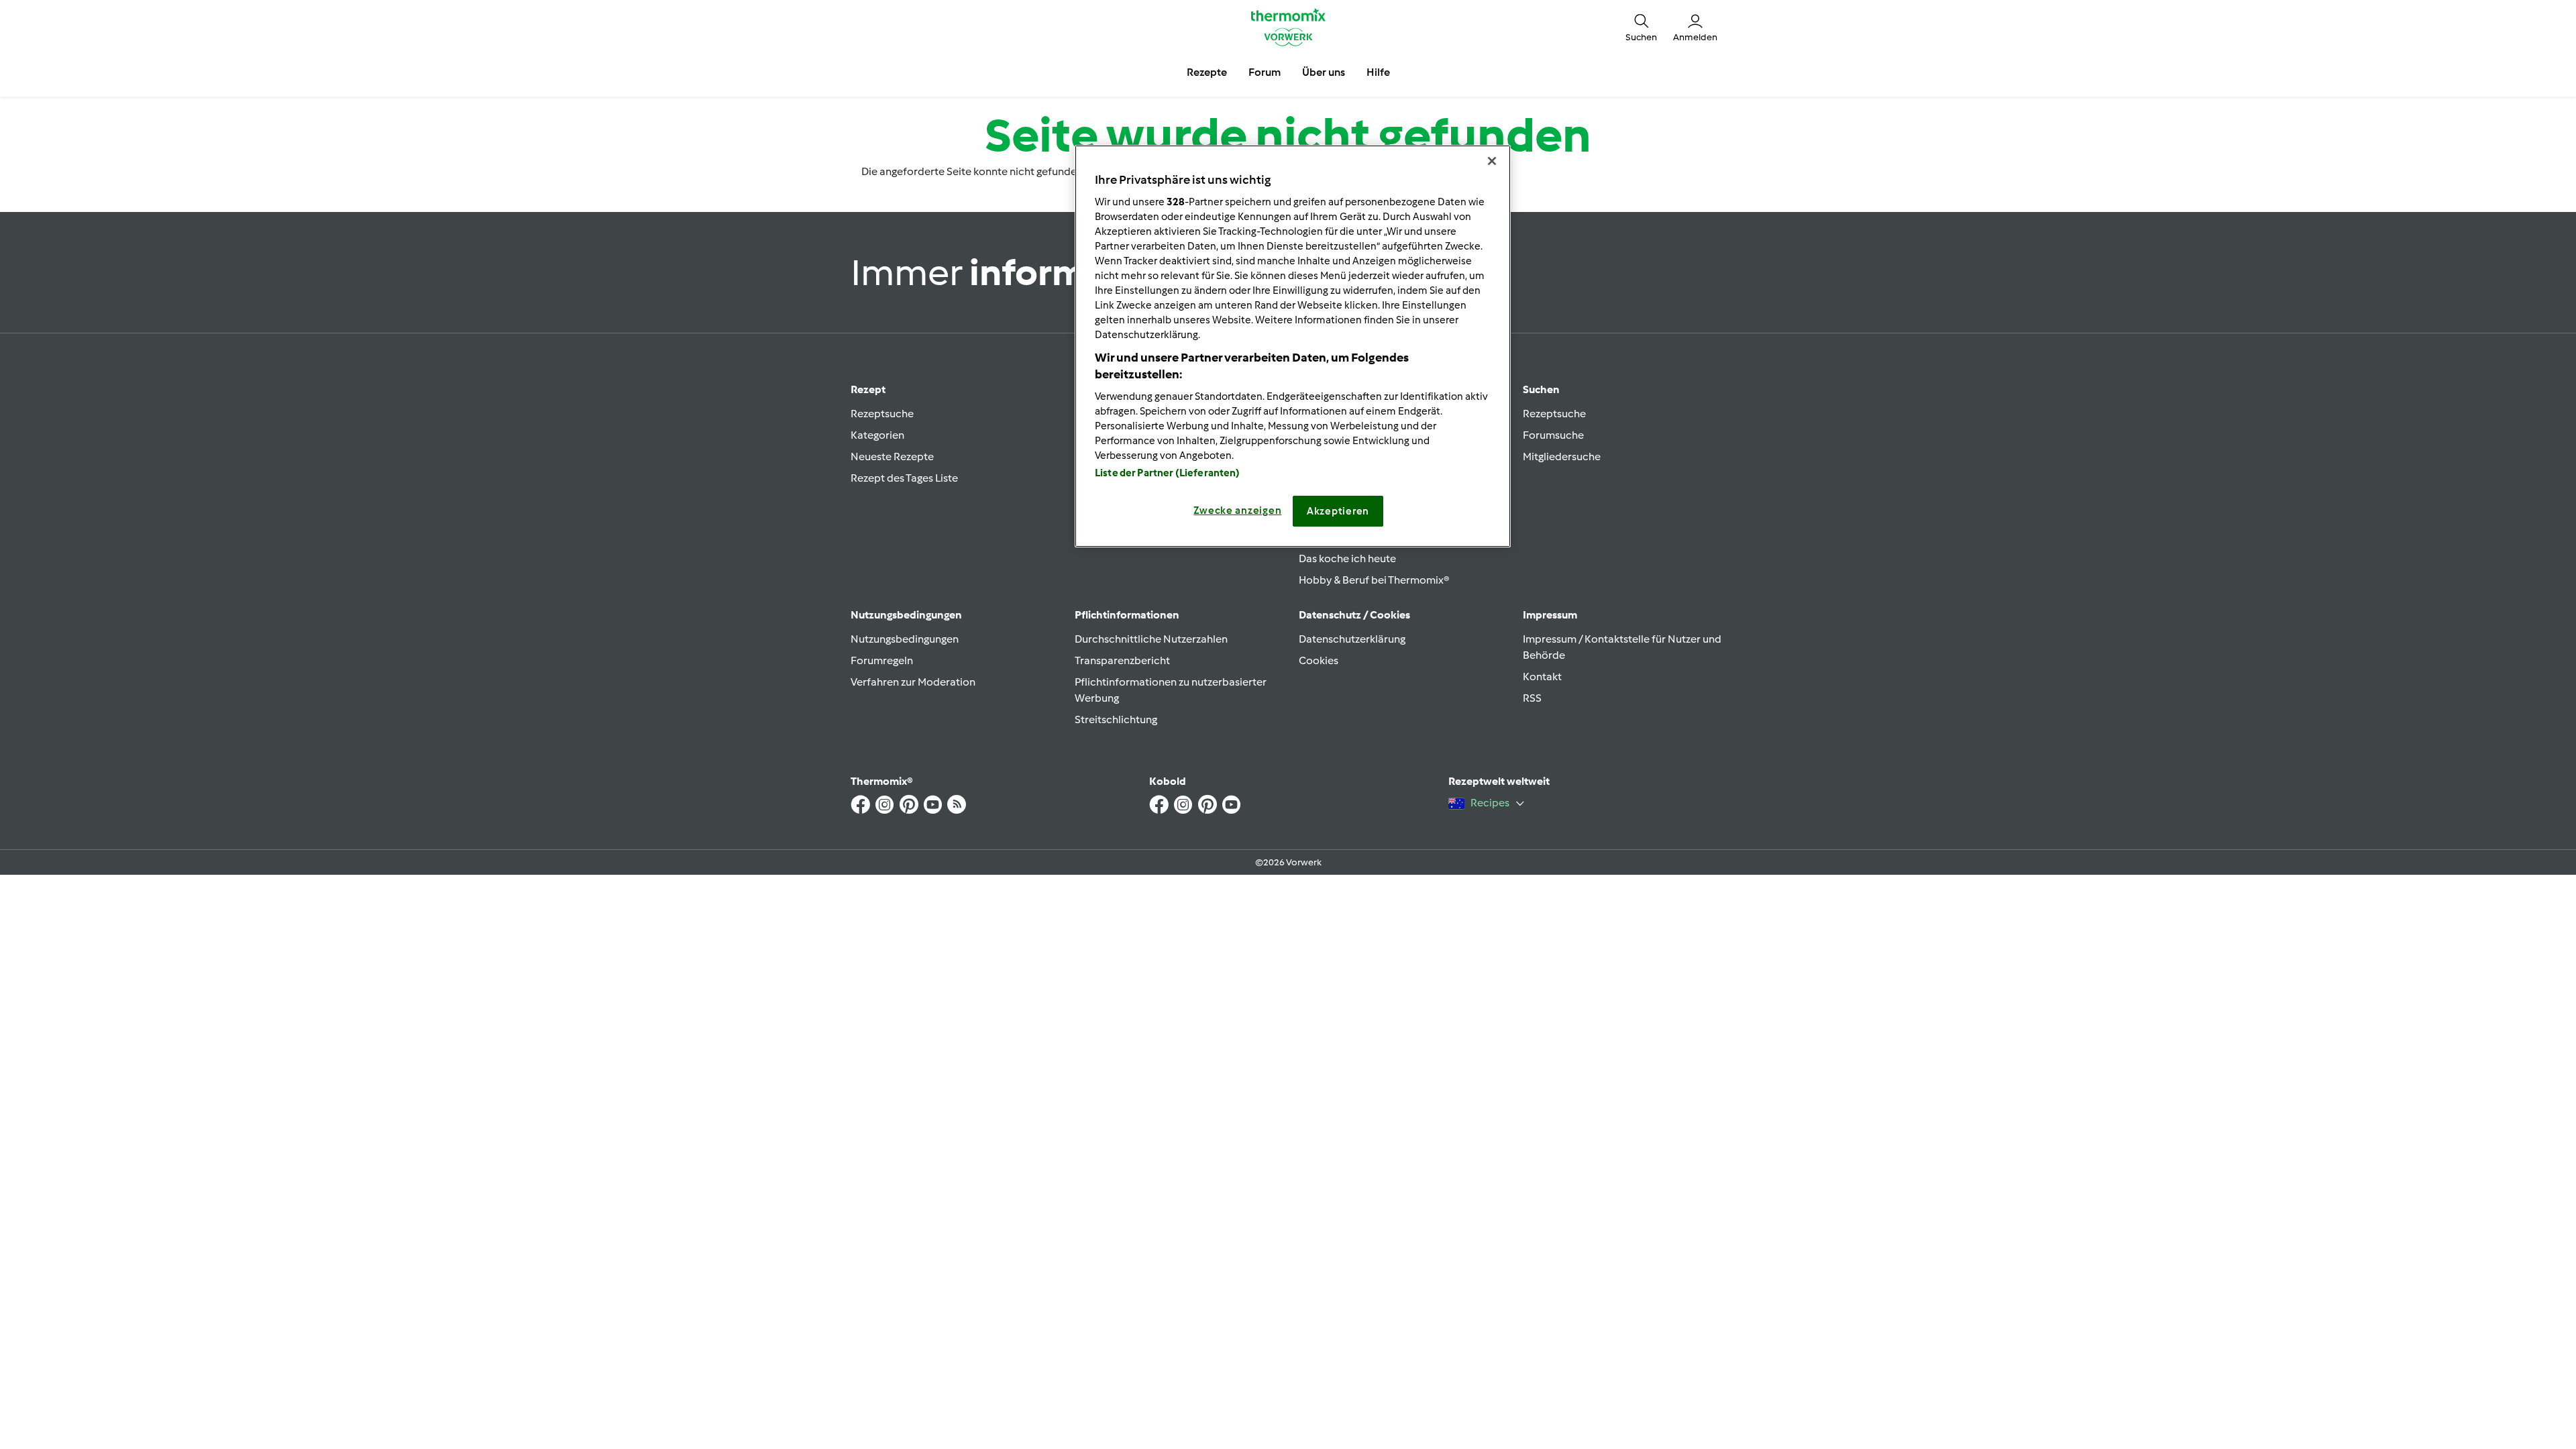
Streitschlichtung (1116, 719)
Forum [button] (1265, 72)
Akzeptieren (1338, 511)
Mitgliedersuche (1562, 457)
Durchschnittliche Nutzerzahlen (1151, 639)
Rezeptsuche (882, 414)
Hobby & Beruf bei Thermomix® (1374, 580)
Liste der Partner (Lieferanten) (1168, 473)
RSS (1532, 698)
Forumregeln (882, 660)
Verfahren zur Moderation (913, 682)
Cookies (1319, 660)
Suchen (1541, 389)
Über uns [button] (1324, 72)
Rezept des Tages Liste (904, 478)
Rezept (868, 389)
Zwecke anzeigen (1237, 511)
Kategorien (877, 435)
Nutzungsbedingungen (905, 639)
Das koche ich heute (1347, 558)
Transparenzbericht (1122, 660)
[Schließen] (1492, 161)
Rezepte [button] (1207, 72)
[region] (1293, 346)
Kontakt (1542, 677)
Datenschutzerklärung (1352, 639)
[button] (1641, 27)
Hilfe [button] (1378, 72)
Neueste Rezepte (892, 457)
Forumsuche (1553, 435)
